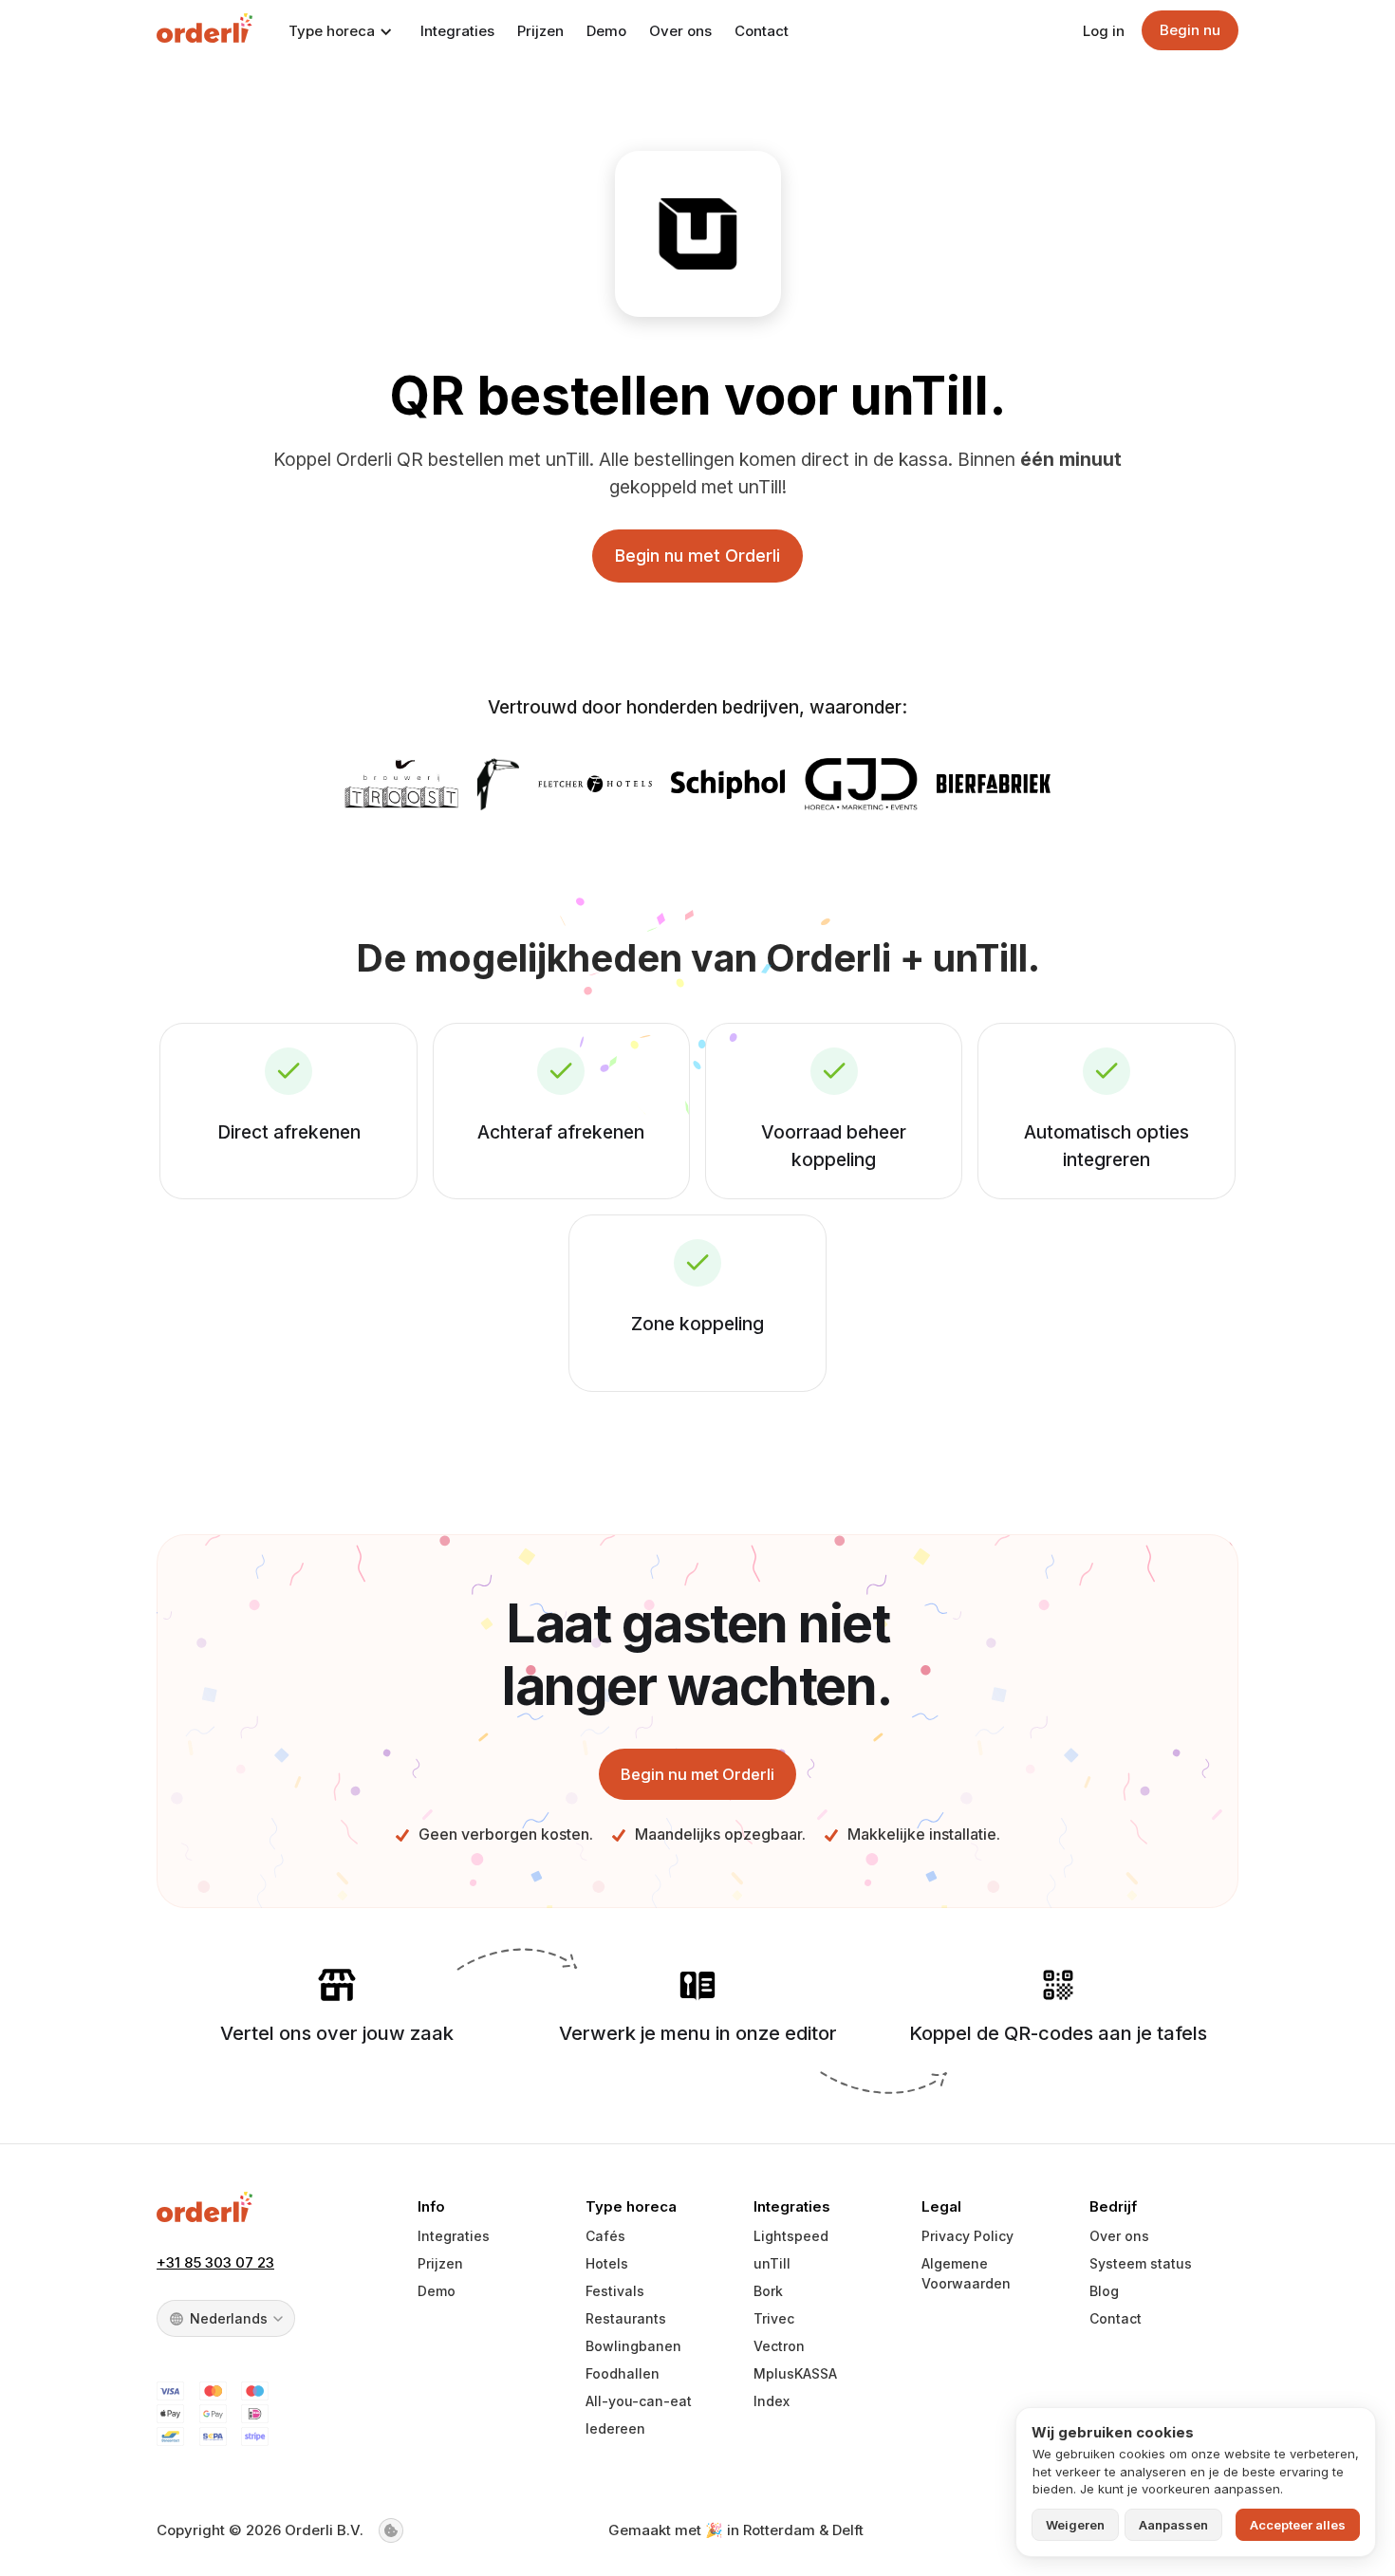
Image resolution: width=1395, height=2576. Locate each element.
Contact (762, 31)
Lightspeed (791, 2236)
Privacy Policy (967, 2236)
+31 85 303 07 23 (215, 2262)
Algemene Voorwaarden (966, 2273)
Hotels (607, 2263)
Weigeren (1075, 2525)
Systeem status (1141, 2263)
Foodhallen (623, 2373)
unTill (772, 2263)
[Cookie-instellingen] (391, 2530)
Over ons (680, 31)
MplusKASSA (795, 2373)
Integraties (457, 31)
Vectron (779, 2346)
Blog (1104, 2291)
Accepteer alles (1298, 2525)
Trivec (774, 2318)
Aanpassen (1173, 2525)
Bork (768, 2291)
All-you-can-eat (639, 2401)
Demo (606, 31)
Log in (1104, 31)
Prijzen (540, 31)
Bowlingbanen (633, 2346)
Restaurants (626, 2318)
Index (772, 2401)
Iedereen (615, 2428)
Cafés (605, 2236)
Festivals (615, 2291)
